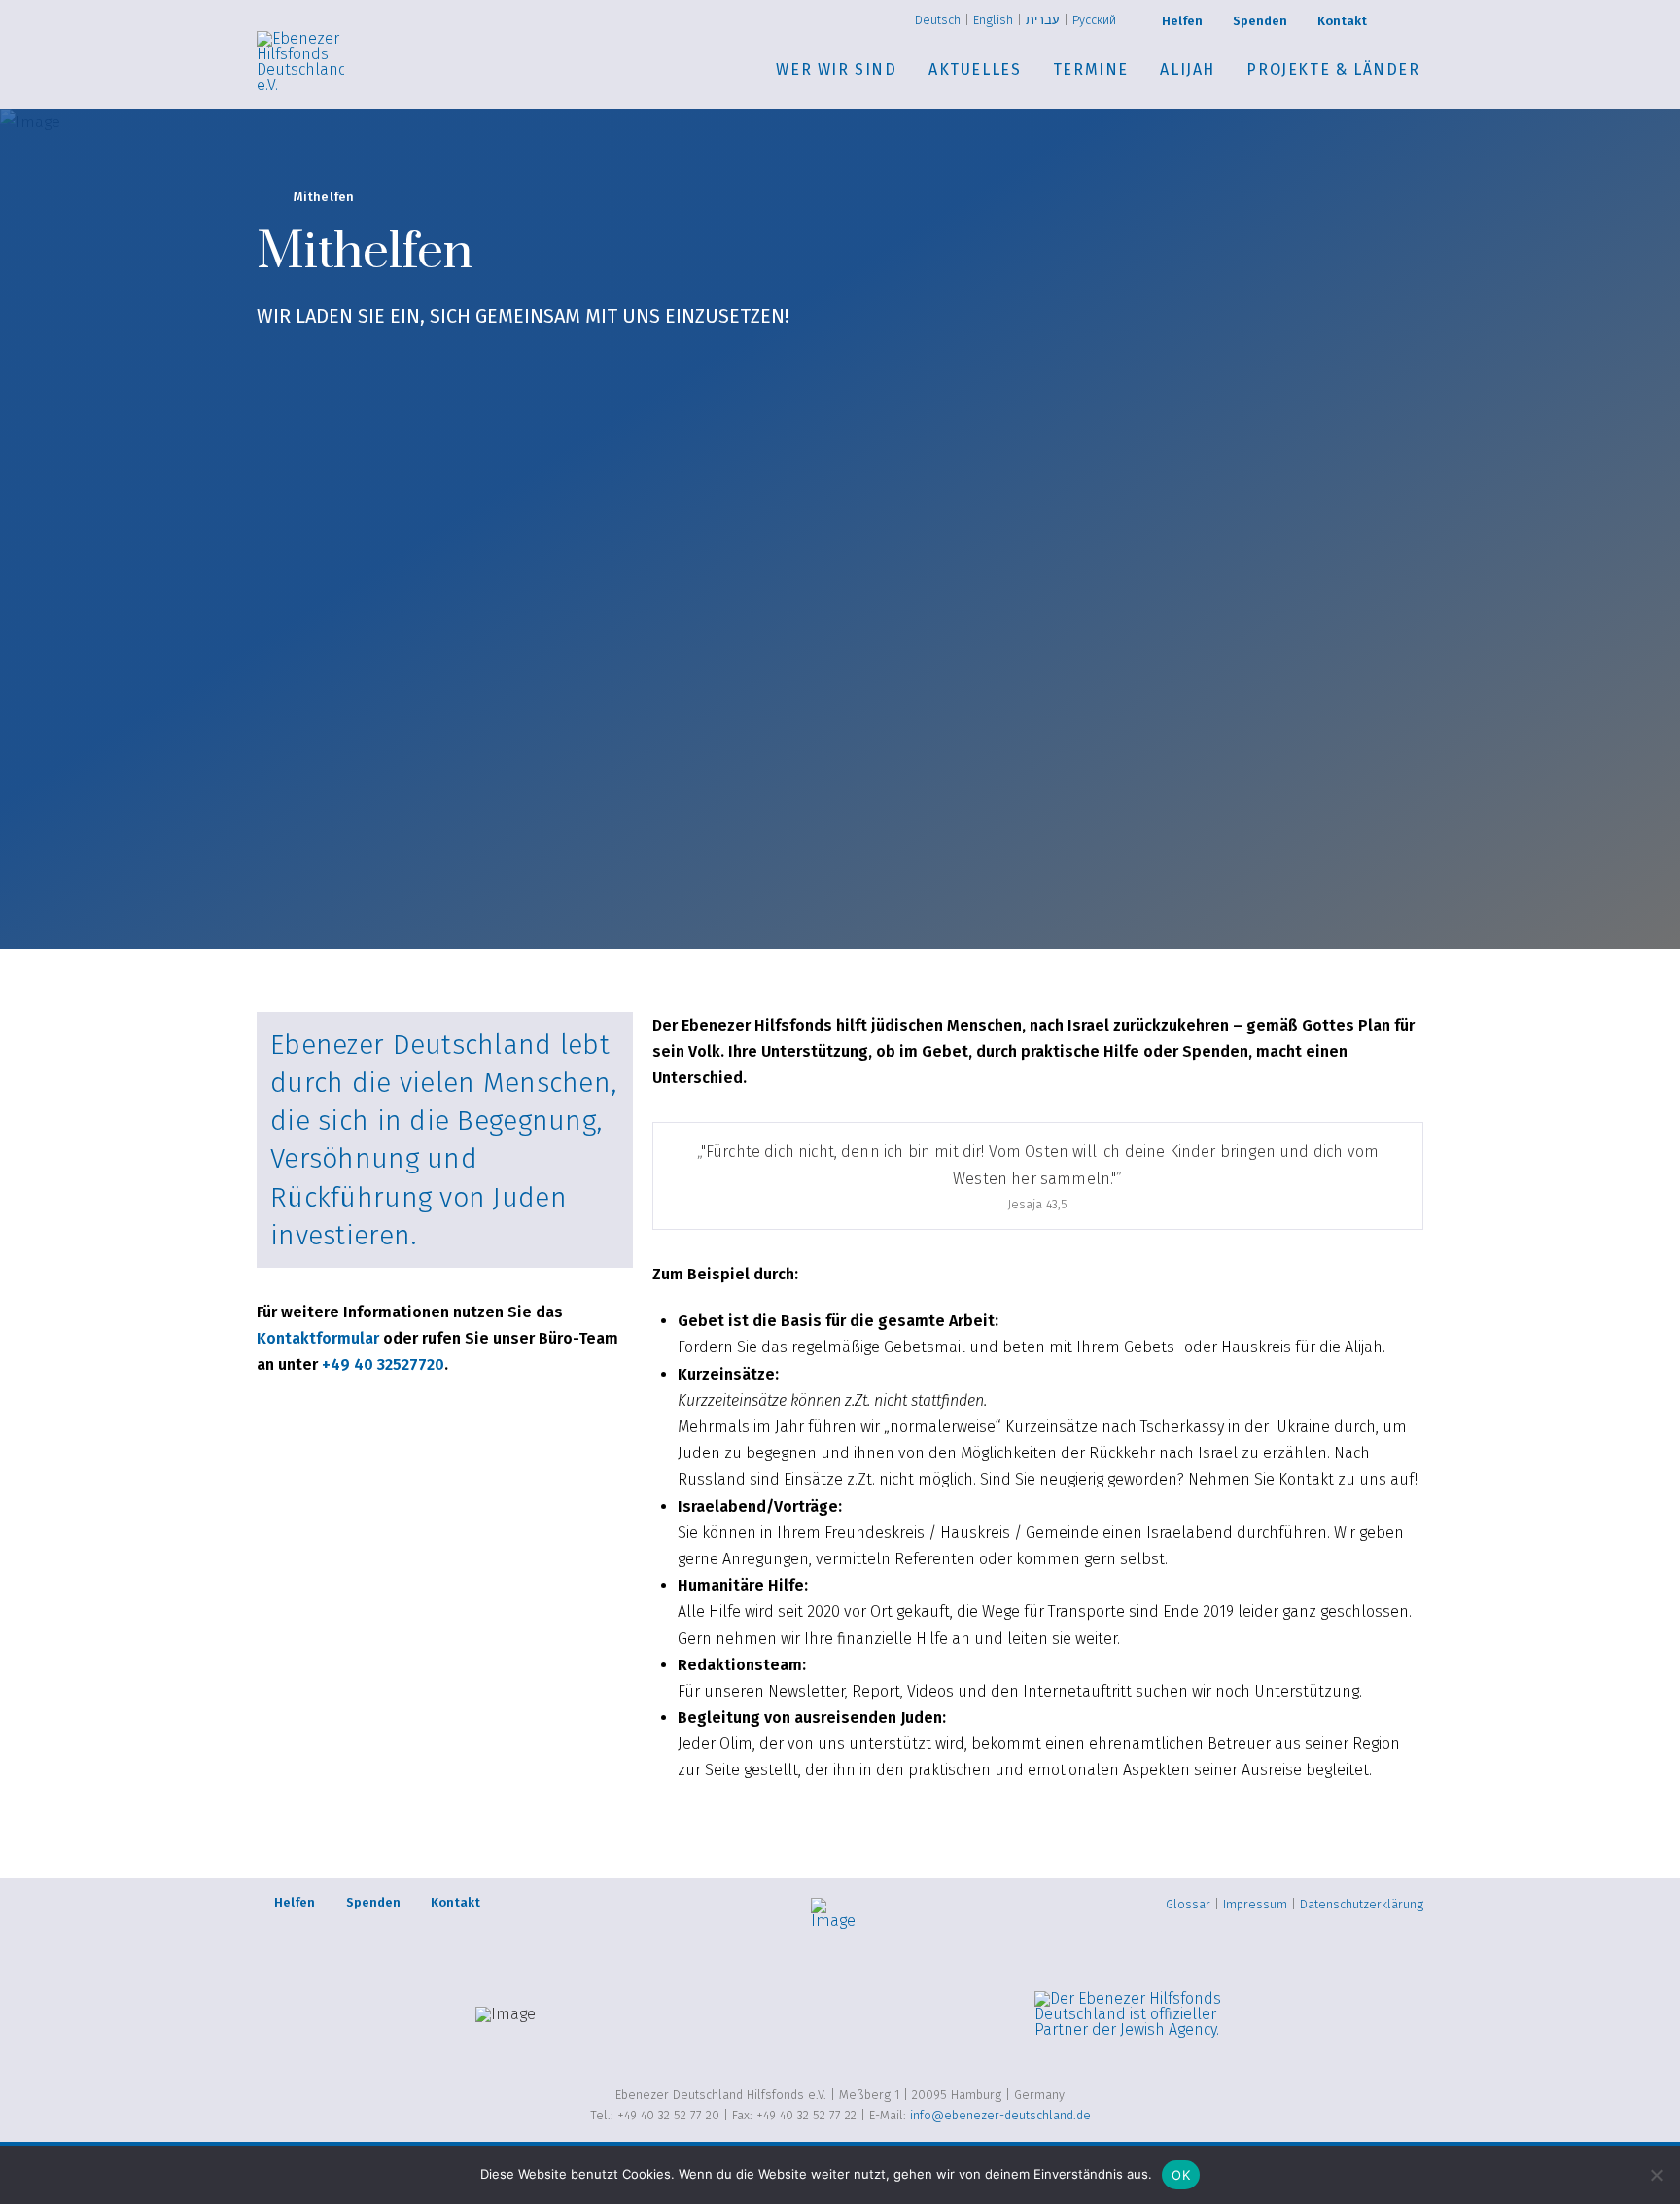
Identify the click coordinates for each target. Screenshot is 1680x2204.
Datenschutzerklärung (1362, 1904)
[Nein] (1656, 2175)
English (993, 20)
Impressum (1255, 1904)
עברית (1043, 20)
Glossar (1188, 1904)
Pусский (1094, 20)
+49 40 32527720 (383, 1364)
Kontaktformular (318, 1338)
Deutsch (938, 20)
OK (1181, 2175)
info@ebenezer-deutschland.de (1000, 2115)
